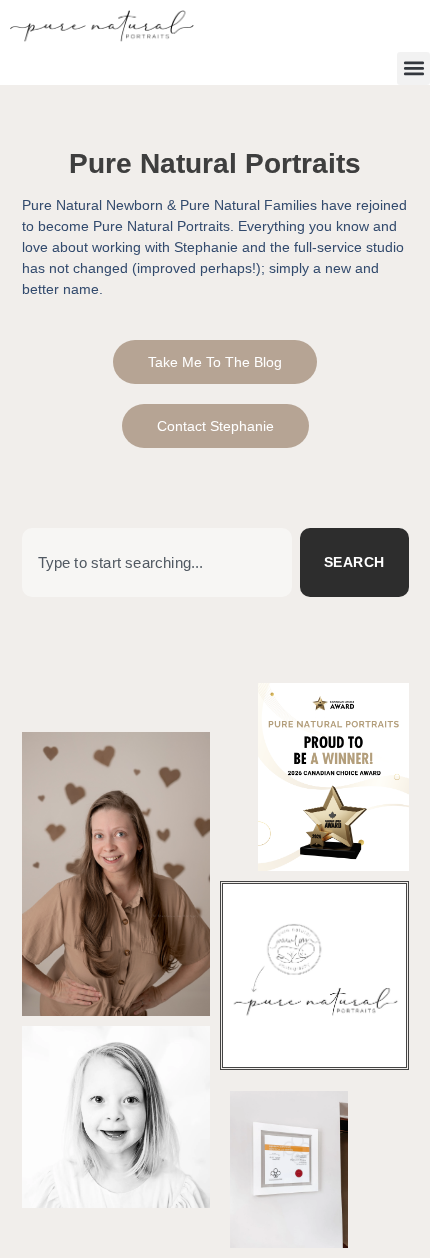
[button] (413, 68)
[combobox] (157, 562)
